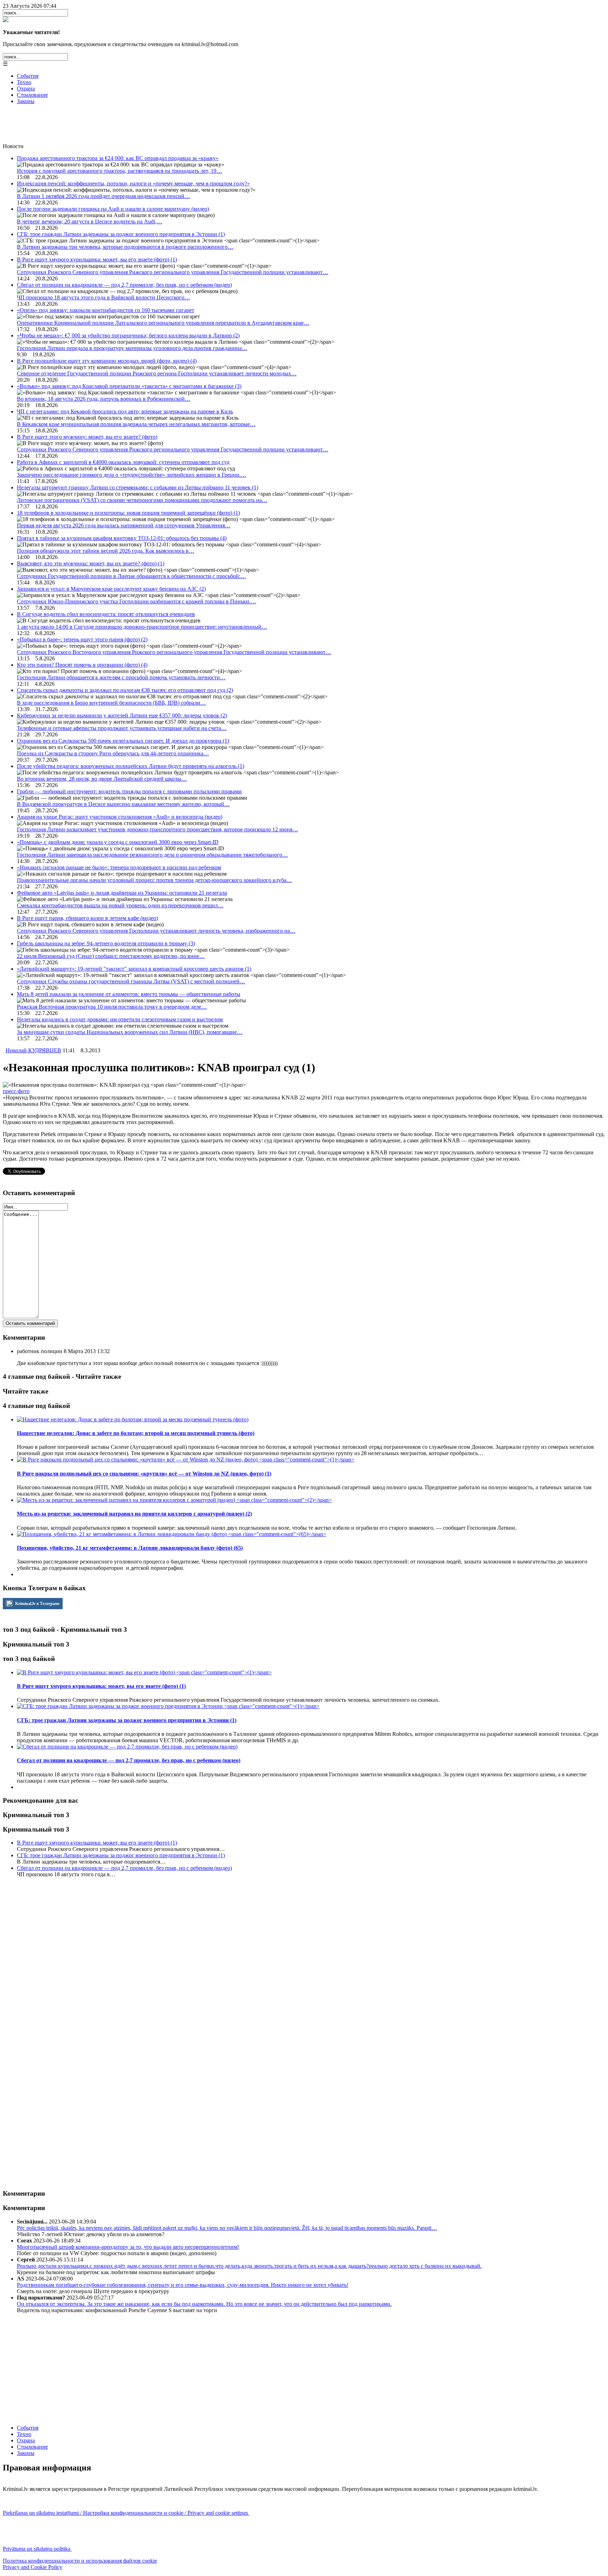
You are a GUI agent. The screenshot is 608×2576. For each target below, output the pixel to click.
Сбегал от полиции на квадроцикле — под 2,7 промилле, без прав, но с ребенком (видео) (124, 285)
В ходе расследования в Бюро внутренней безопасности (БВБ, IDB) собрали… (111, 703)
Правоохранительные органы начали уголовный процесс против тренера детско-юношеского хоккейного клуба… (154, 880)
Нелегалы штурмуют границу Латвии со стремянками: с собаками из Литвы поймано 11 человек (138, 487)
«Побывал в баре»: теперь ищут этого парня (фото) (82, 639)
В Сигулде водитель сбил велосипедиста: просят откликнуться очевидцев (106, 614)
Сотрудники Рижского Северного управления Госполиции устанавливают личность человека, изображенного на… (156, 931)
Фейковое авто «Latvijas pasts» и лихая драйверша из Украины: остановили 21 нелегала (122, 893)
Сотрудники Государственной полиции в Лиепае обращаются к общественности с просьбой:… (131, 576)
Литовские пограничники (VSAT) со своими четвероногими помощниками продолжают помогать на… (142, 500)
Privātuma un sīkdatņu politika (37, 2549)
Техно (24, 82)
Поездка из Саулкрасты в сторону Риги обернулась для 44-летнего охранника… (113, 753)
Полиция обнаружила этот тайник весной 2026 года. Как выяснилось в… (106, 551)
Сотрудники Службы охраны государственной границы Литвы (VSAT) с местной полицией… (131, 981)
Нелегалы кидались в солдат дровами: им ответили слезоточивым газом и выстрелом (120, 1019)
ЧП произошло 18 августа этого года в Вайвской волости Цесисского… (103, 297)
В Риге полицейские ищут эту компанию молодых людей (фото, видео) (107, 361)
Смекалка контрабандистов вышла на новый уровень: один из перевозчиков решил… (120, 905)
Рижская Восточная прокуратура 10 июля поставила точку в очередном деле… (112, 1007)
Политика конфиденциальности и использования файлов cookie (80, 2561)
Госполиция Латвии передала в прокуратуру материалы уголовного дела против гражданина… (132, 348)
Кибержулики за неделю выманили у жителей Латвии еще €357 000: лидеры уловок (122, 715)
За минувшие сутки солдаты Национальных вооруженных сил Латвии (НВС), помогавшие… (130, 1032)
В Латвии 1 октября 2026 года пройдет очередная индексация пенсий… (103, 196)
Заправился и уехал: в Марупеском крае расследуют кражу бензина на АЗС (111, 589)
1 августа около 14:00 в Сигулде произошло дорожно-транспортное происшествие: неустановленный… (142, 627)
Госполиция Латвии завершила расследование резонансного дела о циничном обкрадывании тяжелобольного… (152, 855)
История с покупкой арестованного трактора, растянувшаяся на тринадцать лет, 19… (119, 171)
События (28, 76)
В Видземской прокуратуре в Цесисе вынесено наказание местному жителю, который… (123, 804)
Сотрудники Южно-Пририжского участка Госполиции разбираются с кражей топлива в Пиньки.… (137, 601)
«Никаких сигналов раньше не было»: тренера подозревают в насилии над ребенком (119, 867)
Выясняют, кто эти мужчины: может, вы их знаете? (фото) (91, 563)
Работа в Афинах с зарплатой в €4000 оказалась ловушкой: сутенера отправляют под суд (123, 462)
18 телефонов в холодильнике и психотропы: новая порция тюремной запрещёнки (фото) (128, 513)
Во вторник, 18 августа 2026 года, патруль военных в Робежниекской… (104, 399)
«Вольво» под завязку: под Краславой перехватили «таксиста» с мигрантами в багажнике (129, 386)
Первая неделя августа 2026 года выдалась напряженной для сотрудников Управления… (124, 525)
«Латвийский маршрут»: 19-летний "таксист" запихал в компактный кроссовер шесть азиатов (134, 969)
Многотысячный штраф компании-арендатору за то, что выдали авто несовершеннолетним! (128, 2247)
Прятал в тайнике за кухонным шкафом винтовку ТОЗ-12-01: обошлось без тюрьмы (122, 538)
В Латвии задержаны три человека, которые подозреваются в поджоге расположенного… (125, 247)
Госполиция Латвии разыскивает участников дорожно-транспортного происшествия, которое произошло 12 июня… (157, 829)
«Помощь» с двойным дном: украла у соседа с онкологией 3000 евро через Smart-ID (118, 842)
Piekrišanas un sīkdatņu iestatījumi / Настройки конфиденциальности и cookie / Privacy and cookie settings (126, 2513)
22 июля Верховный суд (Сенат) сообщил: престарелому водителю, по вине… (111, 956)
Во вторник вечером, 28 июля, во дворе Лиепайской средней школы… (102, 779)
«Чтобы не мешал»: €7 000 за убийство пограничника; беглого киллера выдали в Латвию (128, 335)
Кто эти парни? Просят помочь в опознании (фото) (82, 665)
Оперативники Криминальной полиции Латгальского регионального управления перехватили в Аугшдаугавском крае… (163, 323)
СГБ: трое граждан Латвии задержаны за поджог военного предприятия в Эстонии (121, 234)
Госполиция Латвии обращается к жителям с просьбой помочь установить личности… (121, 677)
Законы (26, 101)
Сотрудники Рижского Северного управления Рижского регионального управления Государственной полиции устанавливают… (173, 272)
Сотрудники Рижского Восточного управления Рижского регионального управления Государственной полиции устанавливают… (174, 652)
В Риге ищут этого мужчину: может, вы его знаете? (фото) (87, 437)
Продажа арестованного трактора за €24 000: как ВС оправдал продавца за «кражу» (118, 158)
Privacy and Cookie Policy (33, 2567)
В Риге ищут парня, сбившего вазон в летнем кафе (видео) (87, 918)
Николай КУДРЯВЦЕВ (33, 1050)
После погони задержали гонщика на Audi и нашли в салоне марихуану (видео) (113, 209)
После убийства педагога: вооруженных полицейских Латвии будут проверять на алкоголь (131, 766)
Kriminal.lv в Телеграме (37, 1604)
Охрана (26, 88)
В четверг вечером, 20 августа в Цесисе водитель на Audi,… (90, 221)
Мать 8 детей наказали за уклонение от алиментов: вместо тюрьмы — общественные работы (129, 994)
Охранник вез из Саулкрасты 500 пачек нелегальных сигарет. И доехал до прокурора (123, 741)
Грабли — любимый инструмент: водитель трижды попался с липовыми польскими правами (129, 791)
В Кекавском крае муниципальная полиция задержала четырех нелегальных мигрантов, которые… (136, 424)
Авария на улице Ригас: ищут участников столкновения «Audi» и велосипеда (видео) (120, 817)
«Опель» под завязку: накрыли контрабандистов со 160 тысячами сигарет (106, 310)
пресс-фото (16, 1091)
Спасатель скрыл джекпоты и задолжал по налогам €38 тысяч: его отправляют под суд (125, 690)
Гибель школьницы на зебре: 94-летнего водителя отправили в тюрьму (106, 943)
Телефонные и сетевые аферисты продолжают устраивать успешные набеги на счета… (122, 728)
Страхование (32, 95)
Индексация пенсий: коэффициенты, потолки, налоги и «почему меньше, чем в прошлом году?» (133, 183)
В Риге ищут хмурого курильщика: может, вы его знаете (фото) (97, 259)
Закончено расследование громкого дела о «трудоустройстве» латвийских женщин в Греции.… (132, 475)
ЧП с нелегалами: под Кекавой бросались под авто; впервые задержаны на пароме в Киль (125, 411)
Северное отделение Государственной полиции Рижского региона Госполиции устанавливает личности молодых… (157, 373)
